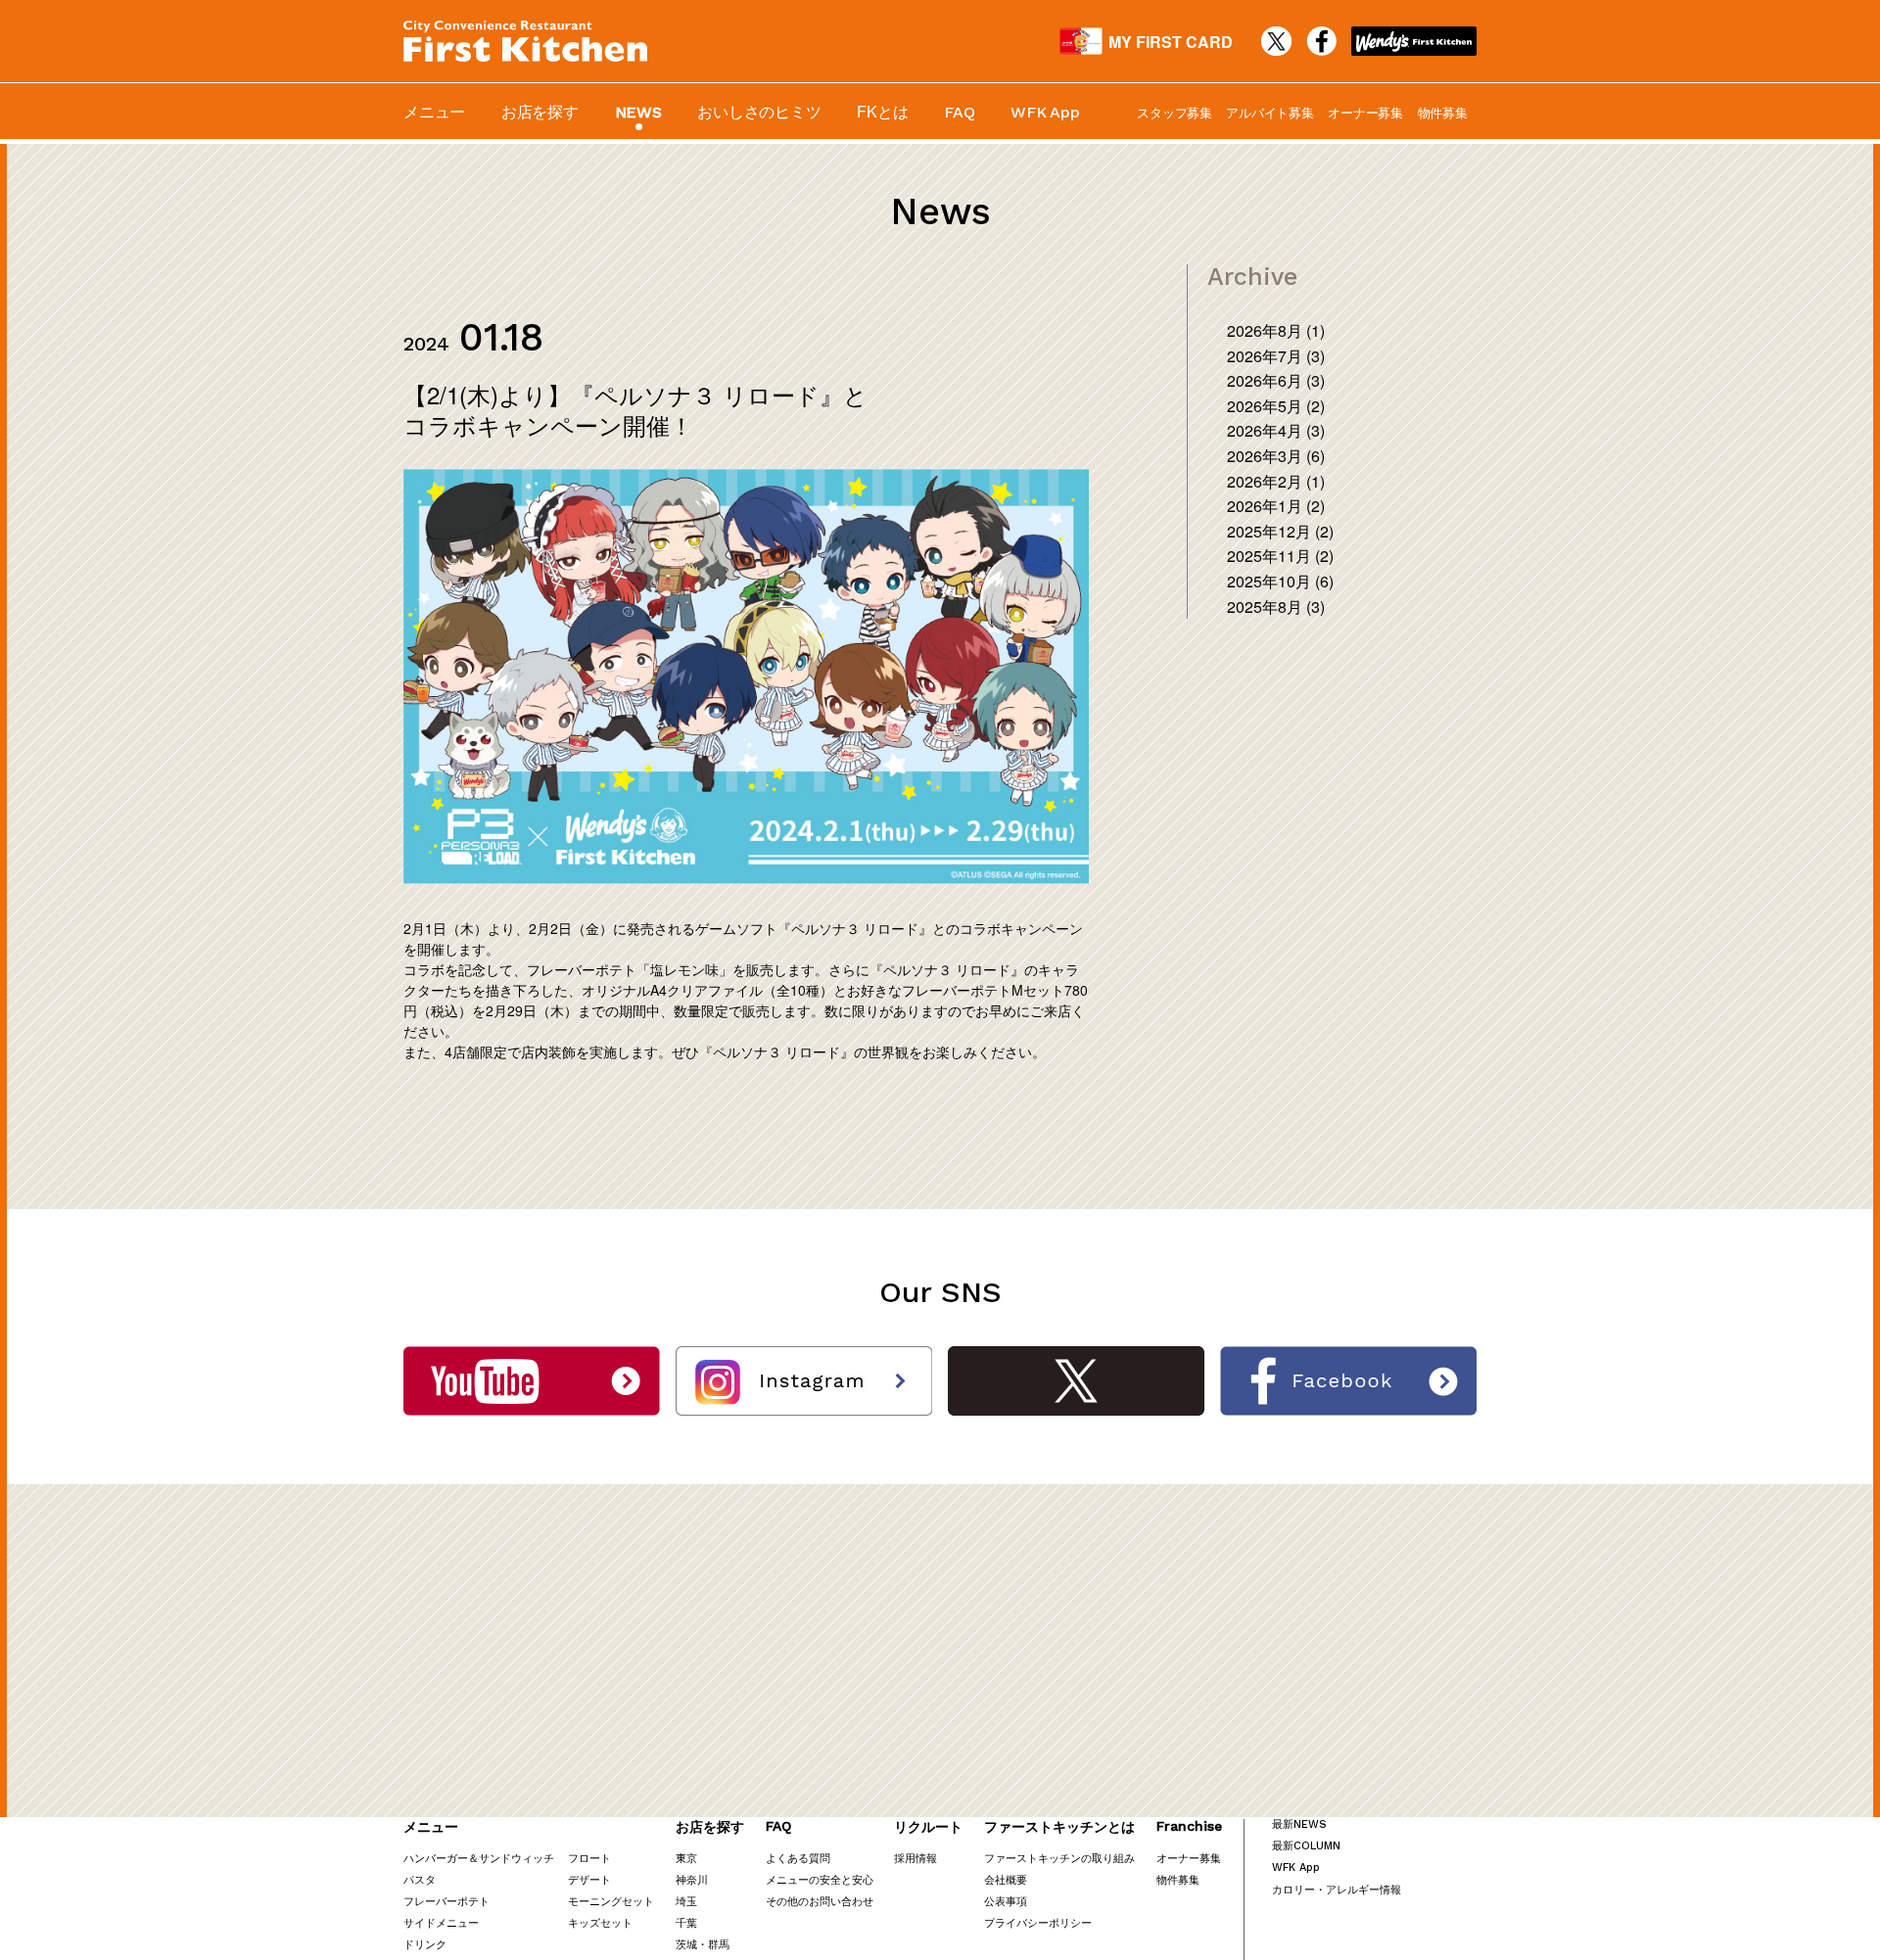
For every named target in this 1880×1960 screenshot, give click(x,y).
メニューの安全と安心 (820, 1879)
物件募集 (1443, 112)
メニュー (434, 111)
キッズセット (600, 1922)
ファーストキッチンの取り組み (1059, 1857)
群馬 (719, 1943)
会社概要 (1006, 1879)
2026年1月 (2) (1276, 506)
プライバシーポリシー (1038, 1922)
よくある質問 (798, 1857)
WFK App (1045, 112)
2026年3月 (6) (1276, 456)
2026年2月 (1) (1276, 481)
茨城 (686, 1943)
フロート (589, 1857)
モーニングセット (611, 1900)
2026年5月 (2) (1276, 406)
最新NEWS (1299, 1824)
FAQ (959, 112)
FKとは (882, 111)
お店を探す (540, 111)
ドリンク (425, 1943)
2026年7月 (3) (1276, 356)
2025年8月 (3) (1276, 607)
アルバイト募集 (1269, 112)
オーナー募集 (1365, 112)
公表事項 (1006, 1900)
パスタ (420, 1879)
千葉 (686, 1922)
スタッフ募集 (1175, 112)
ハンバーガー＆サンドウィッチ (479, 1857)
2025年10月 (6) (1280, 581)
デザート (589, 1879)
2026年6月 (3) (1276, 380)
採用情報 (916, 1857)
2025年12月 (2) (1280, 531)
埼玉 (686, 1900)
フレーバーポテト (446, 1900)
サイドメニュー (441, 1922)
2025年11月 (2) (1280, 556)
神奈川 (692, 1879)
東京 (686, 1857)
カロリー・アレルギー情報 (1337, 1889)
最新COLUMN (1306, 1846)
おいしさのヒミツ (759, 111)
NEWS (638, 112)
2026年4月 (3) (1276, 430)
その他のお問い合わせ (820, 1900)
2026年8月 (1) (1276, 330)
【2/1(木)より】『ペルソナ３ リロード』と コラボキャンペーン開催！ (635, 409)
